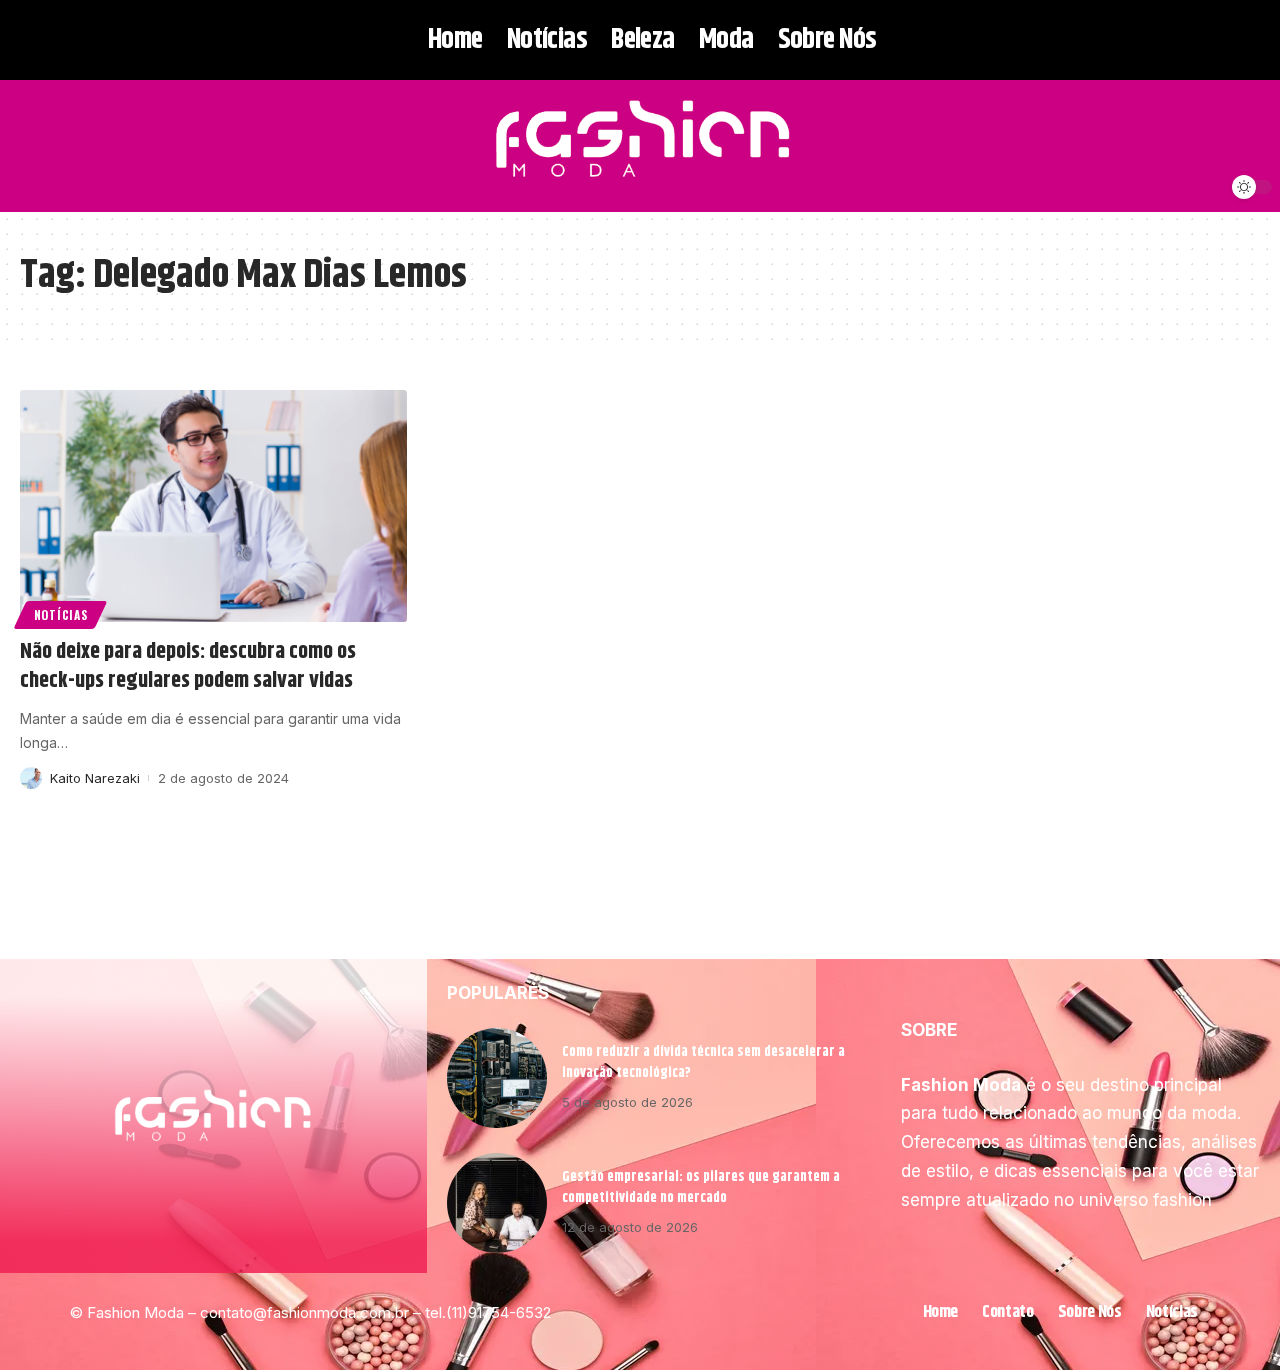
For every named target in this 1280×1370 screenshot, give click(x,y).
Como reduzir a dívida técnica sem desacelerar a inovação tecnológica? (703, 1062)
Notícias (61, 614)
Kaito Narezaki (95, 778)
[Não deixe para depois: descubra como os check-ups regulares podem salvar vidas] (213, 506)
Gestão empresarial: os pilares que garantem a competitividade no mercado (701, 1187)
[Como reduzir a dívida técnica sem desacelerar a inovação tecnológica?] (497, 1078)
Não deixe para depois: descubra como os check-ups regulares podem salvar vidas (188, 666)
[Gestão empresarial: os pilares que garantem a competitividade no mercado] (497, 1203)
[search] (33, 146)
